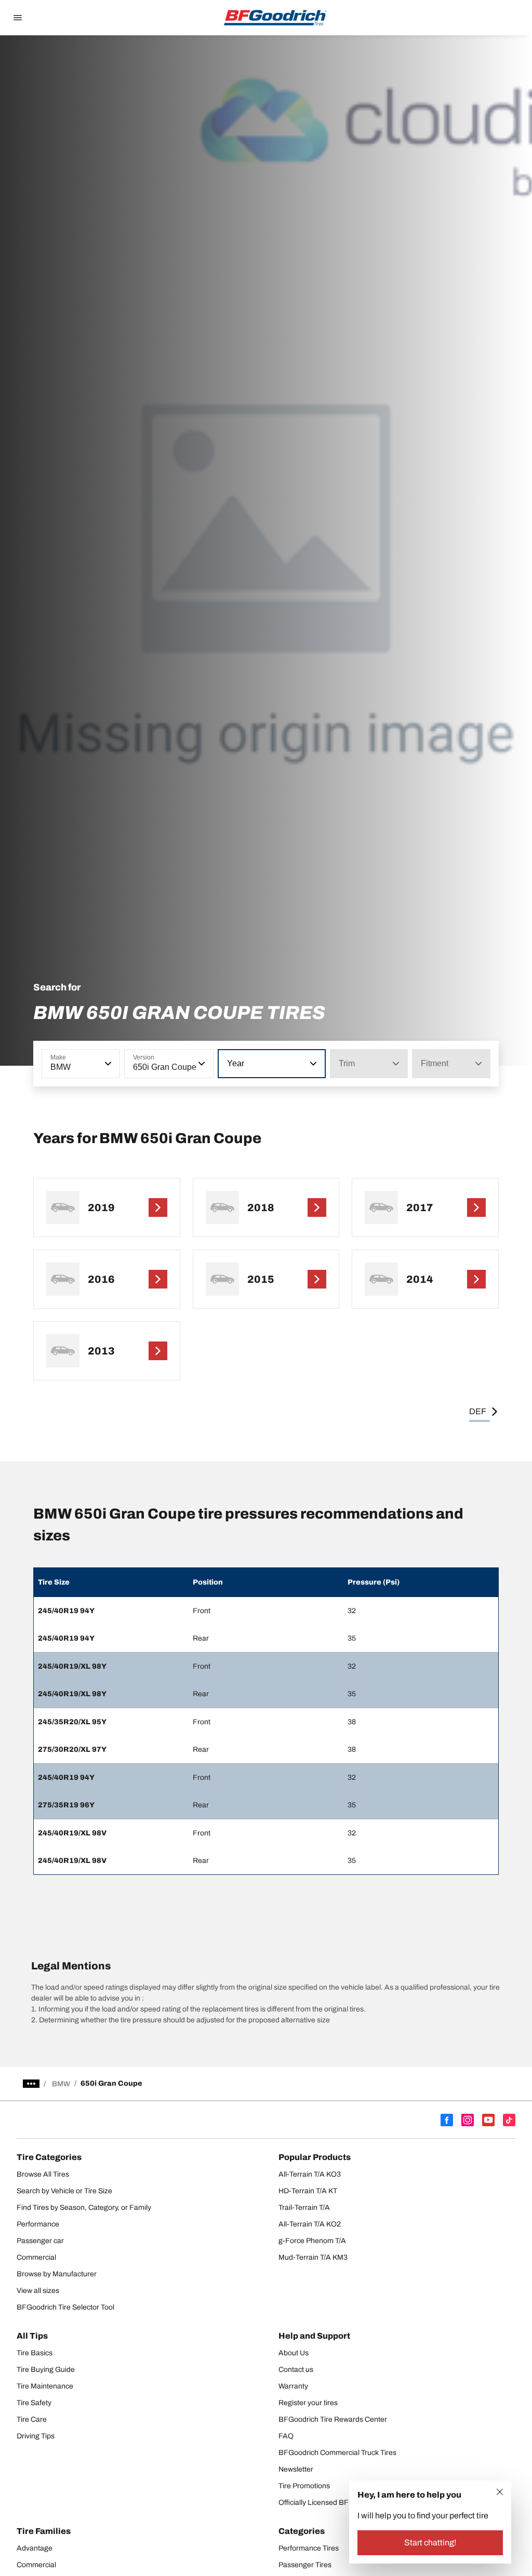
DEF (478, 1411)
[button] (107, 1064)
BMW (61, 2084)
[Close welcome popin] (500, 2492)
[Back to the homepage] (275, 18)
